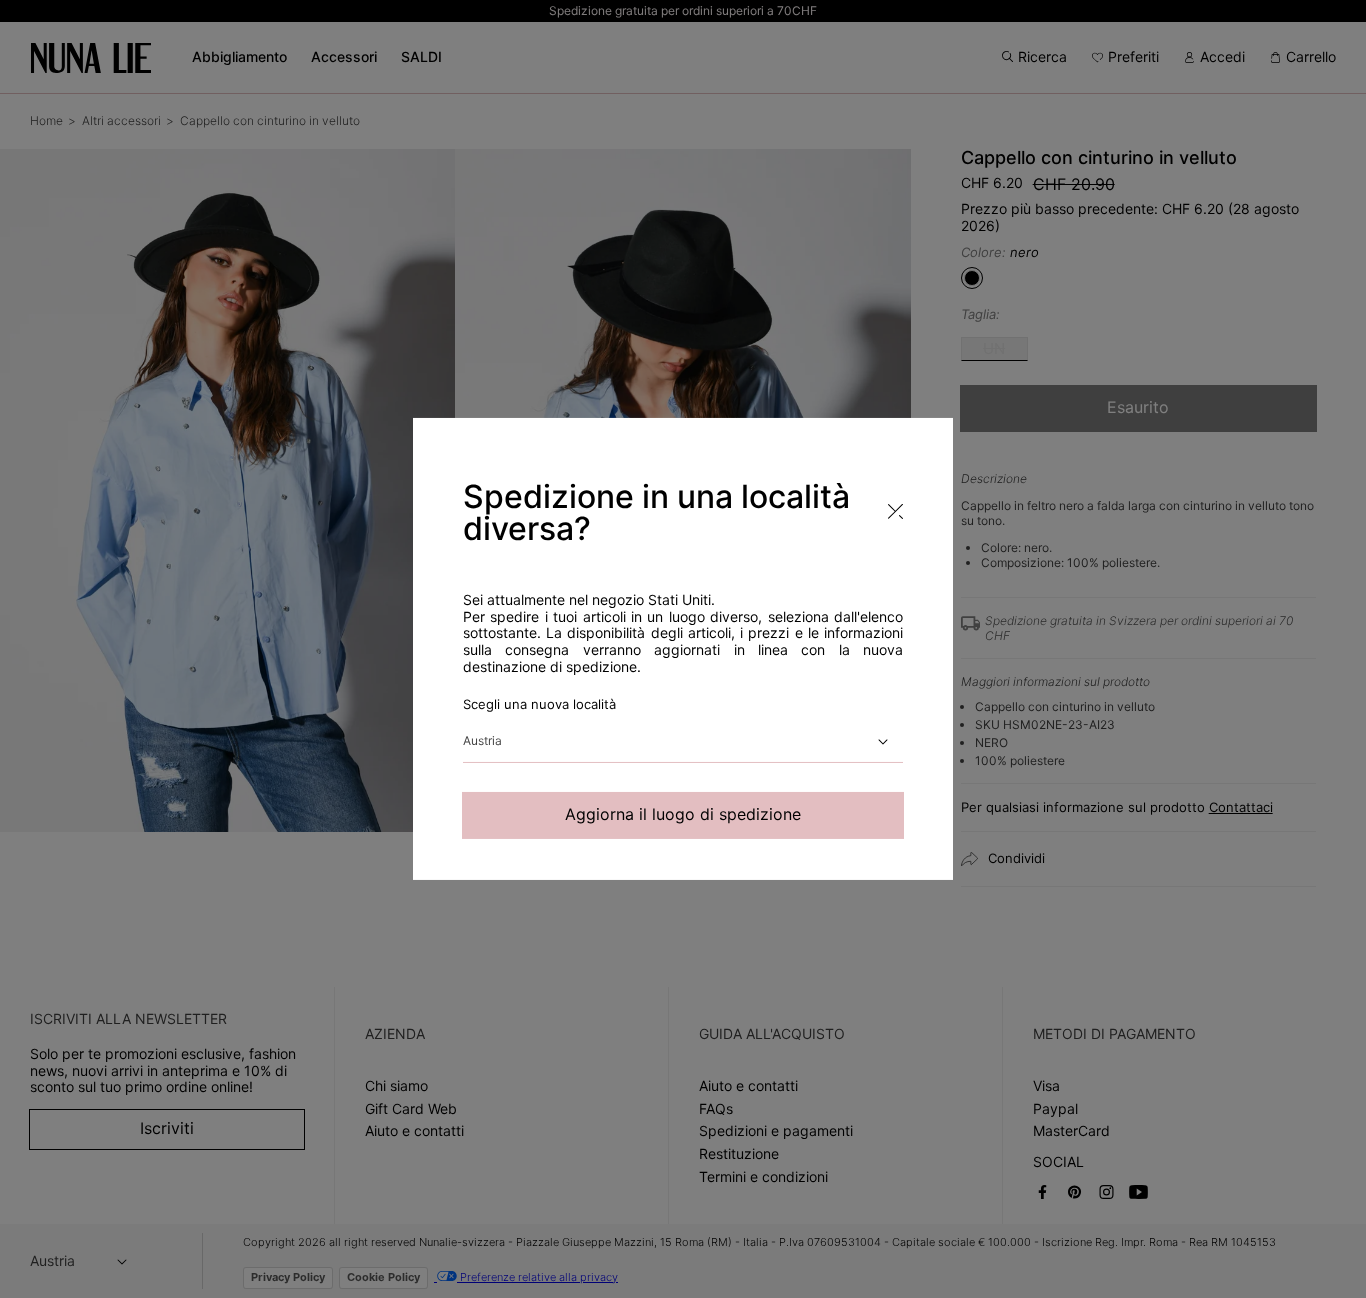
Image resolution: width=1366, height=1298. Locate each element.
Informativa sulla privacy (994, 1043)
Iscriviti (1025, 1114)
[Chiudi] (1336, 681)
